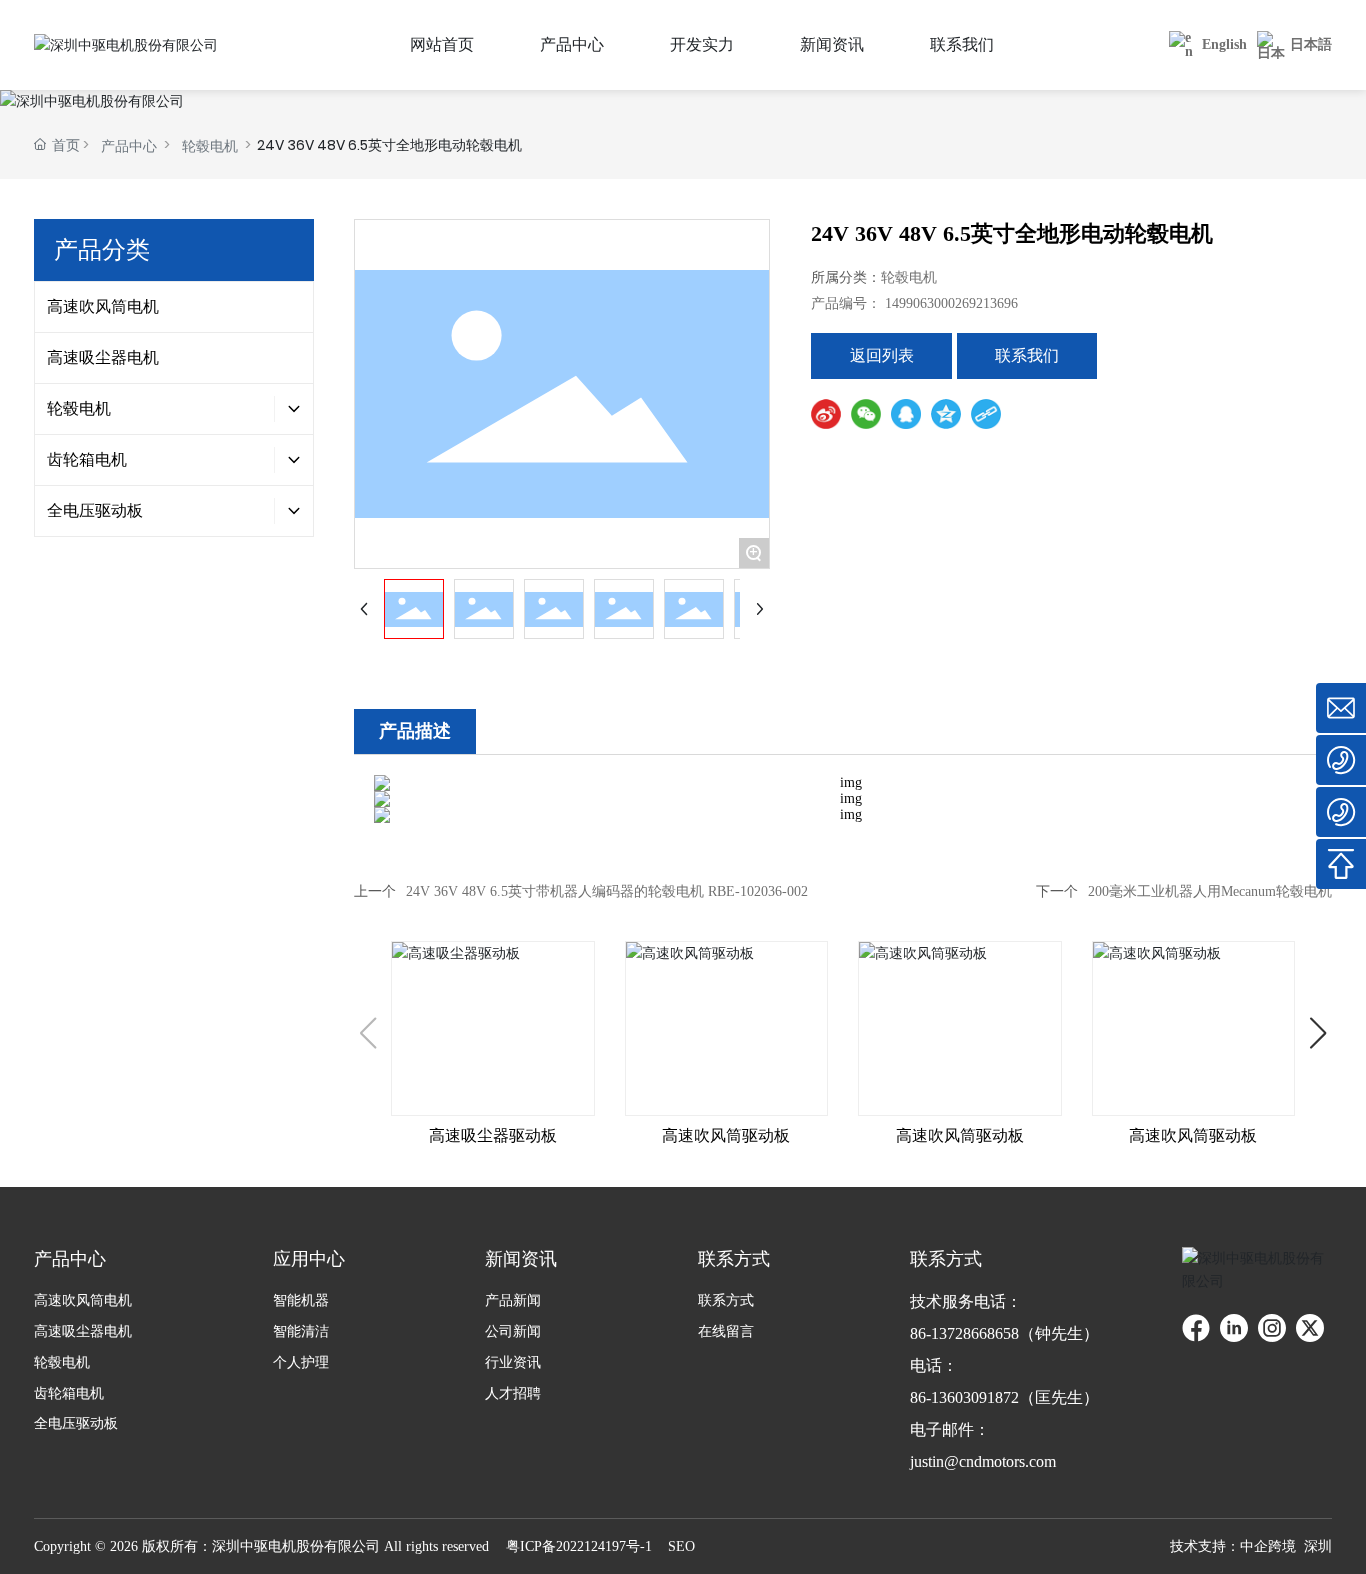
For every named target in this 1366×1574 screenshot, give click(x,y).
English (1224, 44)
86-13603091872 (964, 1397)
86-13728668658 (964, 1333)
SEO (681, 1546)
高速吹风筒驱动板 (726, 1135)
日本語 (1311, 44)
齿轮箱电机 (87, 459)
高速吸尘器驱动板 (493, 1135)
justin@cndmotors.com (983, 1461)
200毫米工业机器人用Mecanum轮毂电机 (1210, 891)
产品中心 (129, 146)
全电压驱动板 (95, 510)
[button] (1318, 1033)
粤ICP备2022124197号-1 (579, 1546)
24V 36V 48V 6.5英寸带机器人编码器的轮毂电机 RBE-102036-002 (607, 891)
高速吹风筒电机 (103, 306)
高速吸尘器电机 (103, 357)
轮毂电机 (210, 146)
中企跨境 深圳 (1286, 1546)
